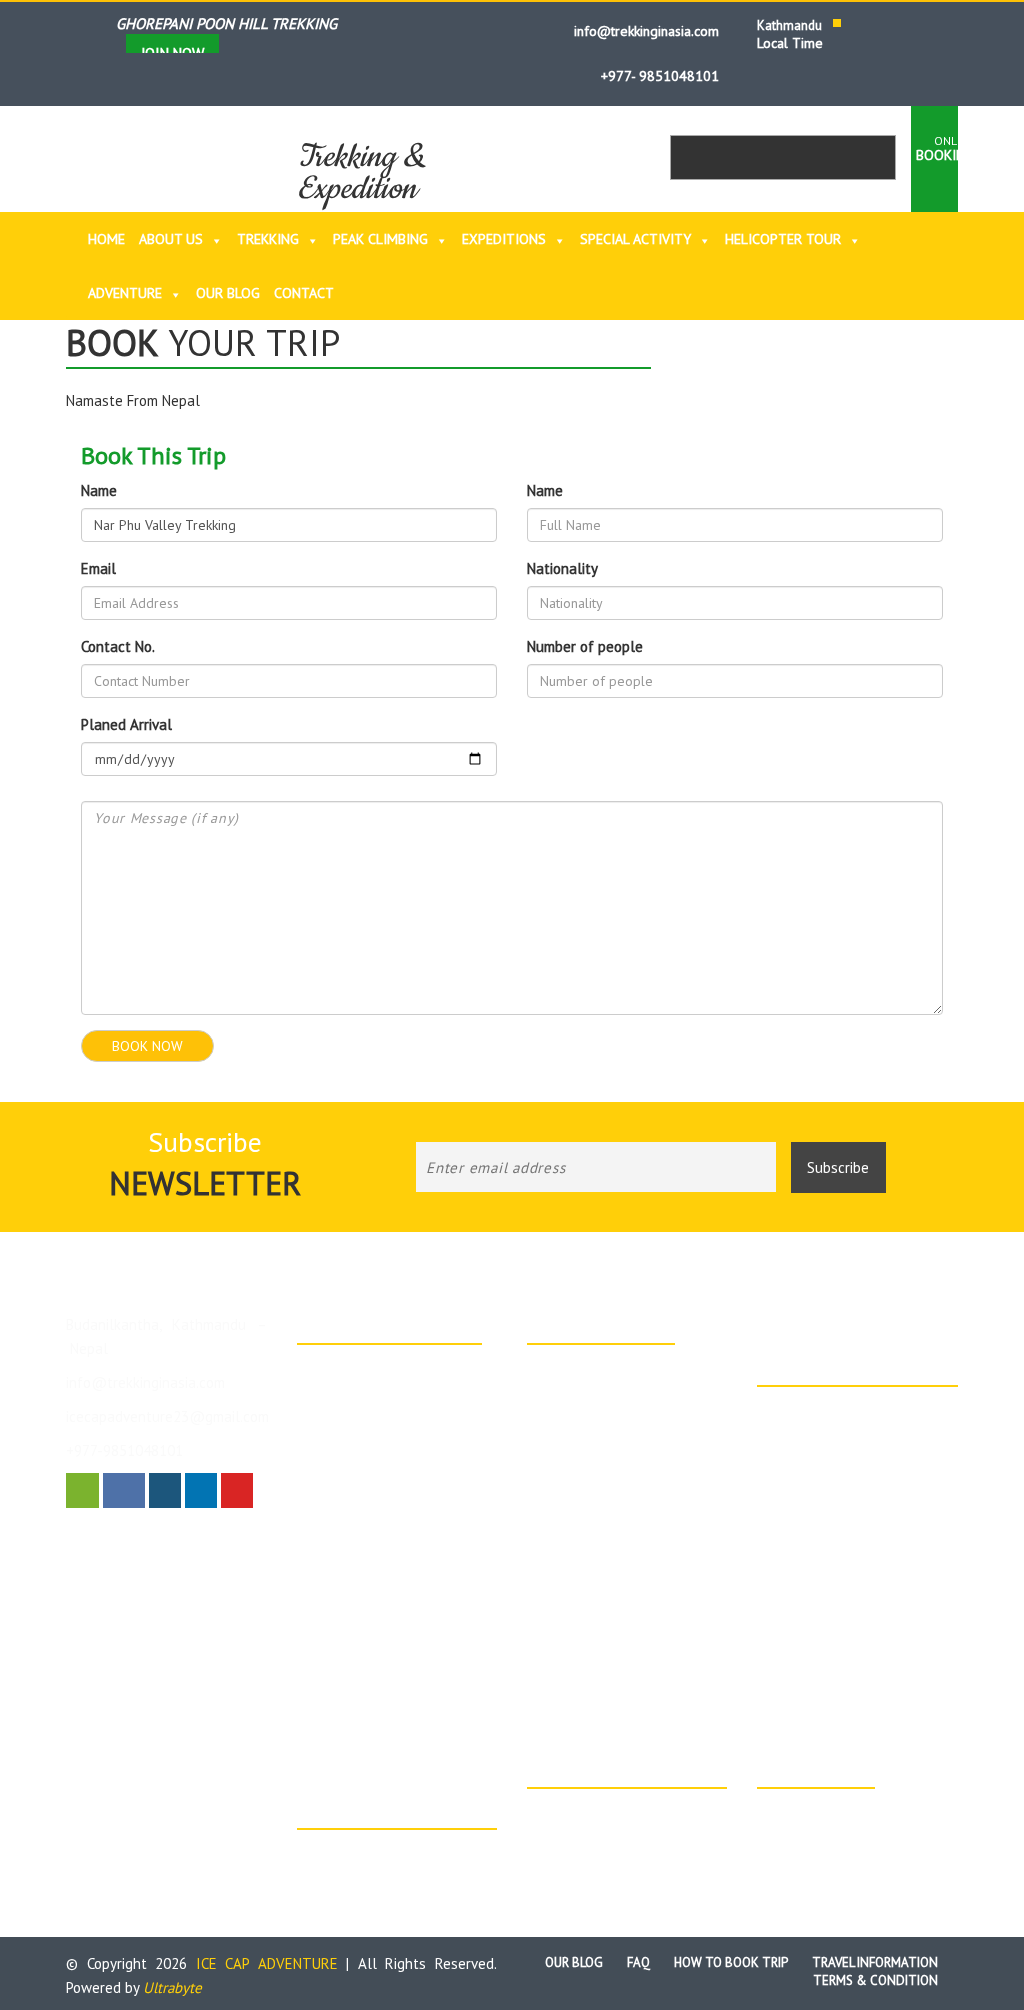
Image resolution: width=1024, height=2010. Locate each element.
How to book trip (731, 1962)
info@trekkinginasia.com (644, 31)
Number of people (585, 646)
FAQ (638, 1962)
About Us (171, 239)
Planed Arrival (126, 724)
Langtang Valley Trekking (626, 1540)
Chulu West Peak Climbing (628, 1465)
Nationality (562, 568)
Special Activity (635, 239)
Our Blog (228, 293)
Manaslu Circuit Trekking (623, 1565)
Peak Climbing (380, 239)
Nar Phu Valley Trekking (622, 1635)
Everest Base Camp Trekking (406, 1620)
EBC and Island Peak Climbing (639, 1515)
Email (98, 568)
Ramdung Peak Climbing (393, 1460)
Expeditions (504, 239)
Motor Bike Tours (832, 1457)
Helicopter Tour (783, 239)
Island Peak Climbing (613, 1370)
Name (99, 490)
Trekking (268, 239)
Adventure (125, 293)
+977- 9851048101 (658, 76)
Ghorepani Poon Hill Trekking (638, 1395)
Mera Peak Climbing (610, 1490)
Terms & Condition (875, 1980)
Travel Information (875, 1962)
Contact (304, 293)
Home (106, 239)
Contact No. (118, 646)
